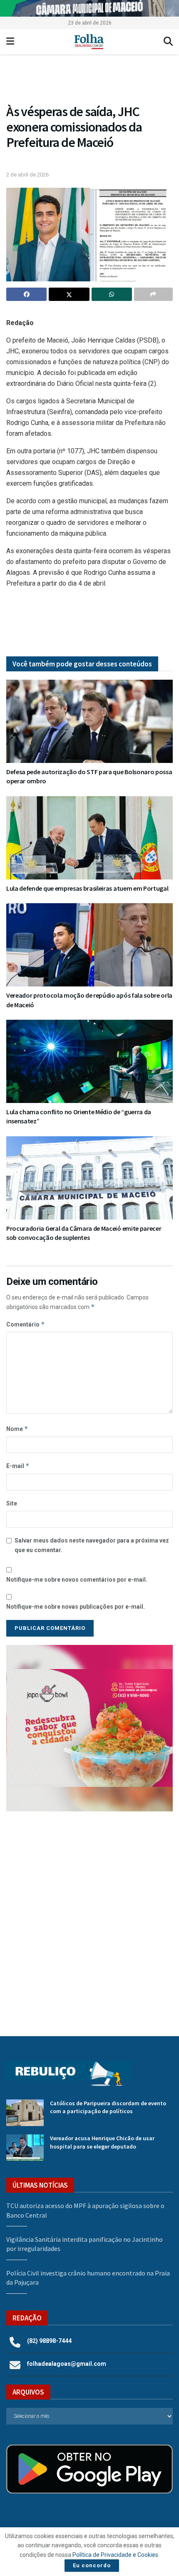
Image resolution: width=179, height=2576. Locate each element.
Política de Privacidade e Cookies (115, 2555)
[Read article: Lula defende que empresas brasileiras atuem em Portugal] (89, 838)
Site (12, 1503)
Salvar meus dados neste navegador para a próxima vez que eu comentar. (92, 1545)
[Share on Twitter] (69, 294)
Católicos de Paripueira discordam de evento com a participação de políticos (108, 2107)
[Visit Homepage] (89, 42)
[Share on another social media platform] (153, 294)
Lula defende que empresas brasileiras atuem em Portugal (87, 888)
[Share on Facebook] (26, 294)
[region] (89, 8)
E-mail (18, 1466)
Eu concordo (92, 2565)
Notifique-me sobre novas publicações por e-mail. (76, 1607)
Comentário (26, 1324)
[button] (89, 1728)
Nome (17, 1429)
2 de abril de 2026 (27, 175)
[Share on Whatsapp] (112, 294)
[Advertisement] (89, 1918)
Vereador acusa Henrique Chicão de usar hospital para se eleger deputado (102, 2142)
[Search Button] (168, 42)
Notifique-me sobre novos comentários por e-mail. (77, 1580)
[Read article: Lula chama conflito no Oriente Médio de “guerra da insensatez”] (89, 1061)
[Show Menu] (10, 42)
